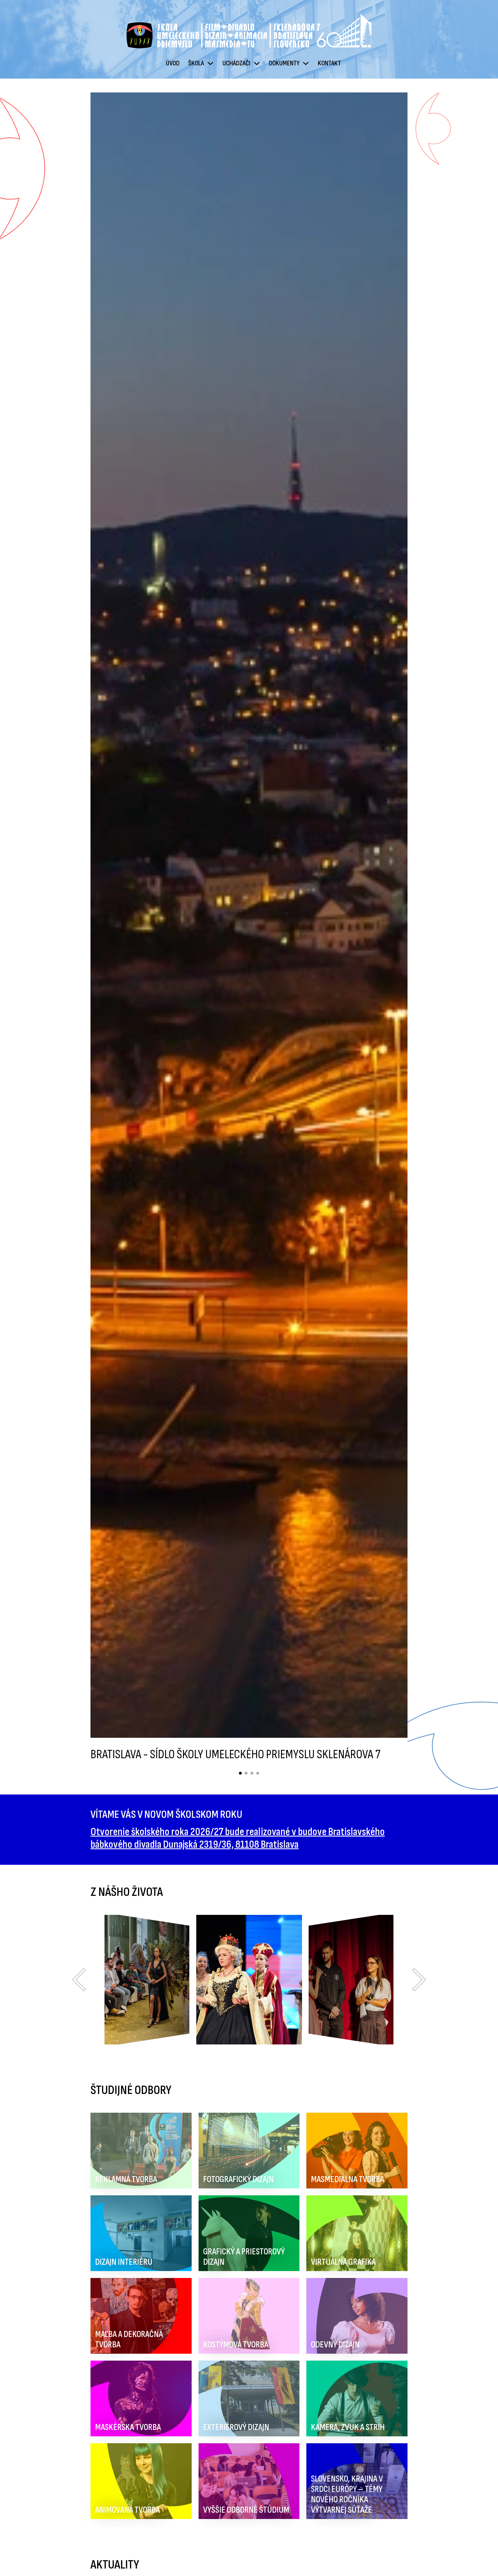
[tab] (240, 1773)
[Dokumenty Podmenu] (306, 63)
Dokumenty (284, 63)
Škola (196, 63)
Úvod (173, 63)
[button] (79, 1980)
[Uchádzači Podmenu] (257, 63)
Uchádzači (236, 63)
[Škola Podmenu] (210, 63)
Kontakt (329, 63)
